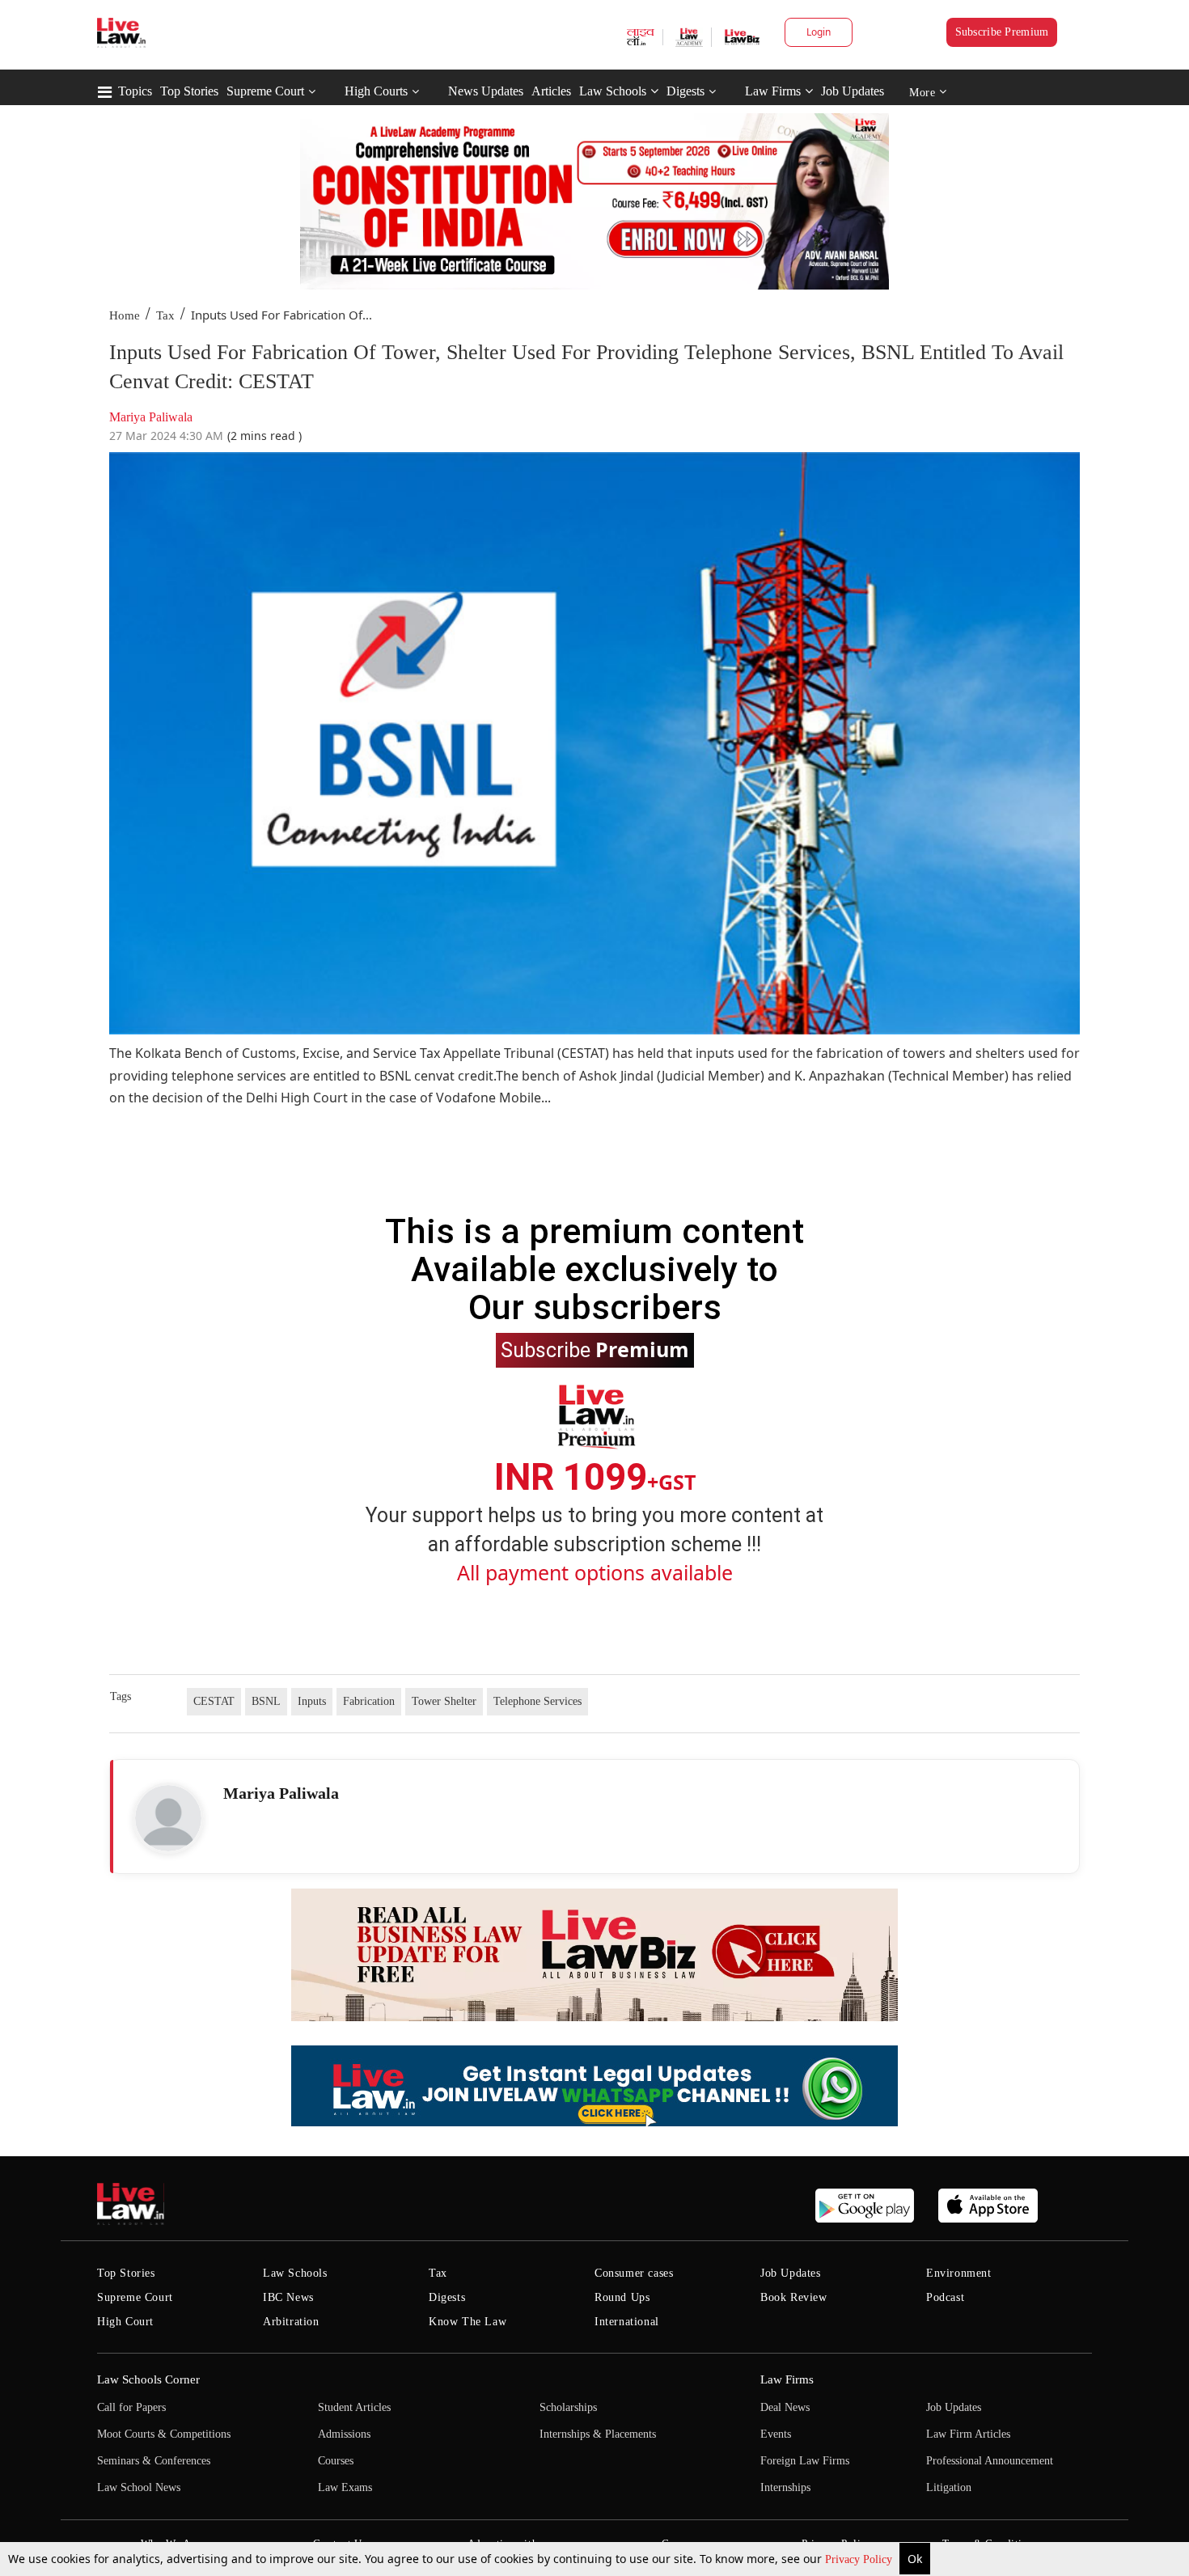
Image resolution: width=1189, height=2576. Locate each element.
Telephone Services (537, 1701)
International (627, 2322)
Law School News (139, 2487)
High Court (125, 2322)
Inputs (312, 1701)
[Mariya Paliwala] (168, 1818)
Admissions (344, 2434)
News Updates (486, 91)
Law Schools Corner (148, 2379)
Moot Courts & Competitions (164, 2434)
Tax (165, 315)
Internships (785, 2487)
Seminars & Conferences (154, 2461)
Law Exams (345, 2487)
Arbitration (291, 2322)
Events (776, 2434)
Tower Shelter (444, 1701)
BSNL (266, 1701)
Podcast (945, 2297)
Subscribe (595, 1349)
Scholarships (568, 2407)
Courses (336, 2461)
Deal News (785, 2407)
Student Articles (354, 2407)
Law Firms (773, 91)
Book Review (794, 2297)
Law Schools (613, 91)
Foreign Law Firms (805, 2461)
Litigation (949, 2487)
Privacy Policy (860, 2559)
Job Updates (853, 91)
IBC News (288, 2297)
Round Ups (622, 2297)
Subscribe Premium (1002, 32)
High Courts (376, 91)
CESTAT (214, 1701)
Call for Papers (131, 2407)
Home (125, 315)
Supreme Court (265, 91)
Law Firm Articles (968, 2434)
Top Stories (189, 91)
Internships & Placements (598, 2434)
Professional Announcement (990, 2461)
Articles (551, 91)
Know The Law (468, 2322)
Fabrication (369, 1701)
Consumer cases (634, 2273)
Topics (135, 91)
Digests (685, 91)
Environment (959, 2273)
